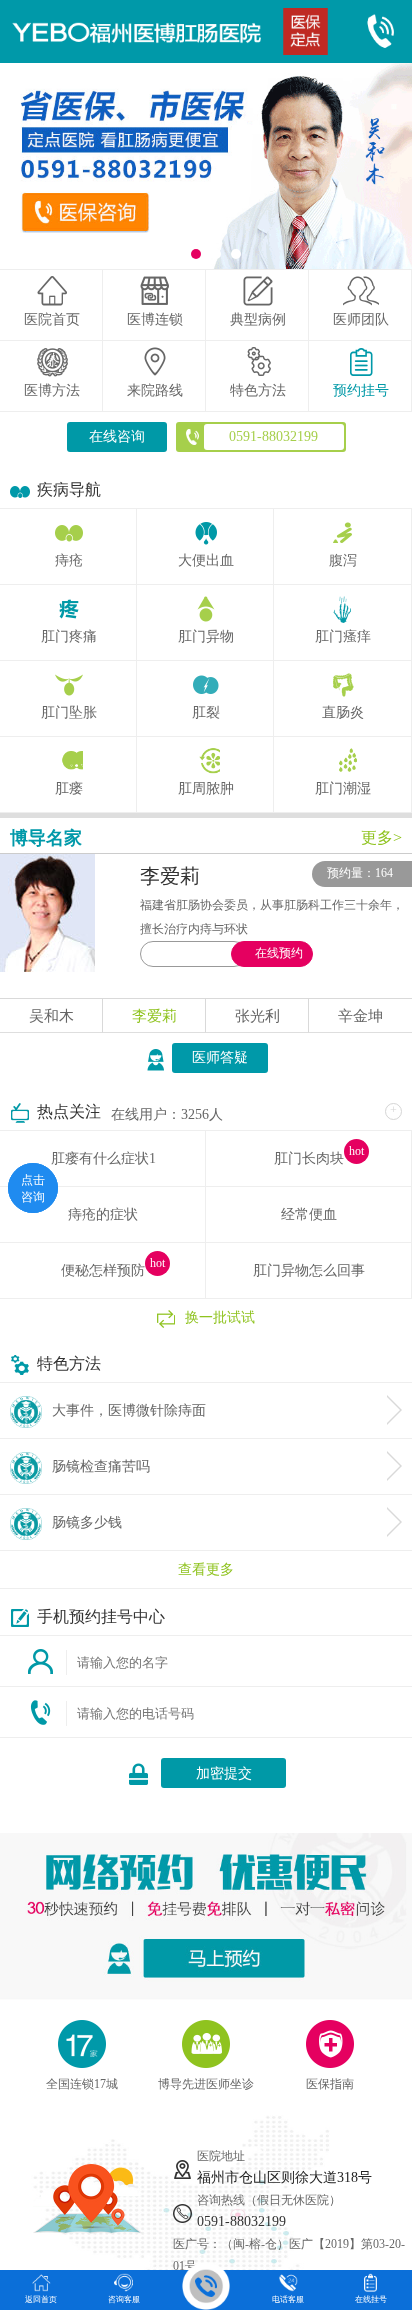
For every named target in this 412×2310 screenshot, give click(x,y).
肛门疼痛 (69, 636)
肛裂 (206, 712)
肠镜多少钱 (87, 1522)
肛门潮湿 (343, 788)
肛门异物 (206, 636)
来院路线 (155, 390)
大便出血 (206, 560)
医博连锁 (155, 319)
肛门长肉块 (309, 1158)
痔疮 (69, 560)
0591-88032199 (241, 2221)
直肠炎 (343, 712)
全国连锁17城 (82, 2084)
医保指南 (330, 2084)
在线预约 (279, 953)
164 (384, 873)
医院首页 (52, 319)
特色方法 (258, 390)
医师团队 (361, 319)
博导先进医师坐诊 (206, 2084)
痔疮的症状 (103, 1214)
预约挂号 (361, 390)
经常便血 (309, 1214)
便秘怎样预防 (103, 1270)
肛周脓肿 (206, 788)
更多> (381, 837)
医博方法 (52, 390)
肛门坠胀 (69, 712)
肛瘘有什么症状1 (103, 1158)
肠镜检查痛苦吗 (101, 1466)
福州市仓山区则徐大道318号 (284, 2177)
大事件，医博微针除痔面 (129, 1410)
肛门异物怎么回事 (309, 1270)
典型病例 (258, 319)
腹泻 (343, 560)
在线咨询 (117, 436)
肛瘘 (69, 788)
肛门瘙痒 (343, 636)
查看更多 (206, 1569)
